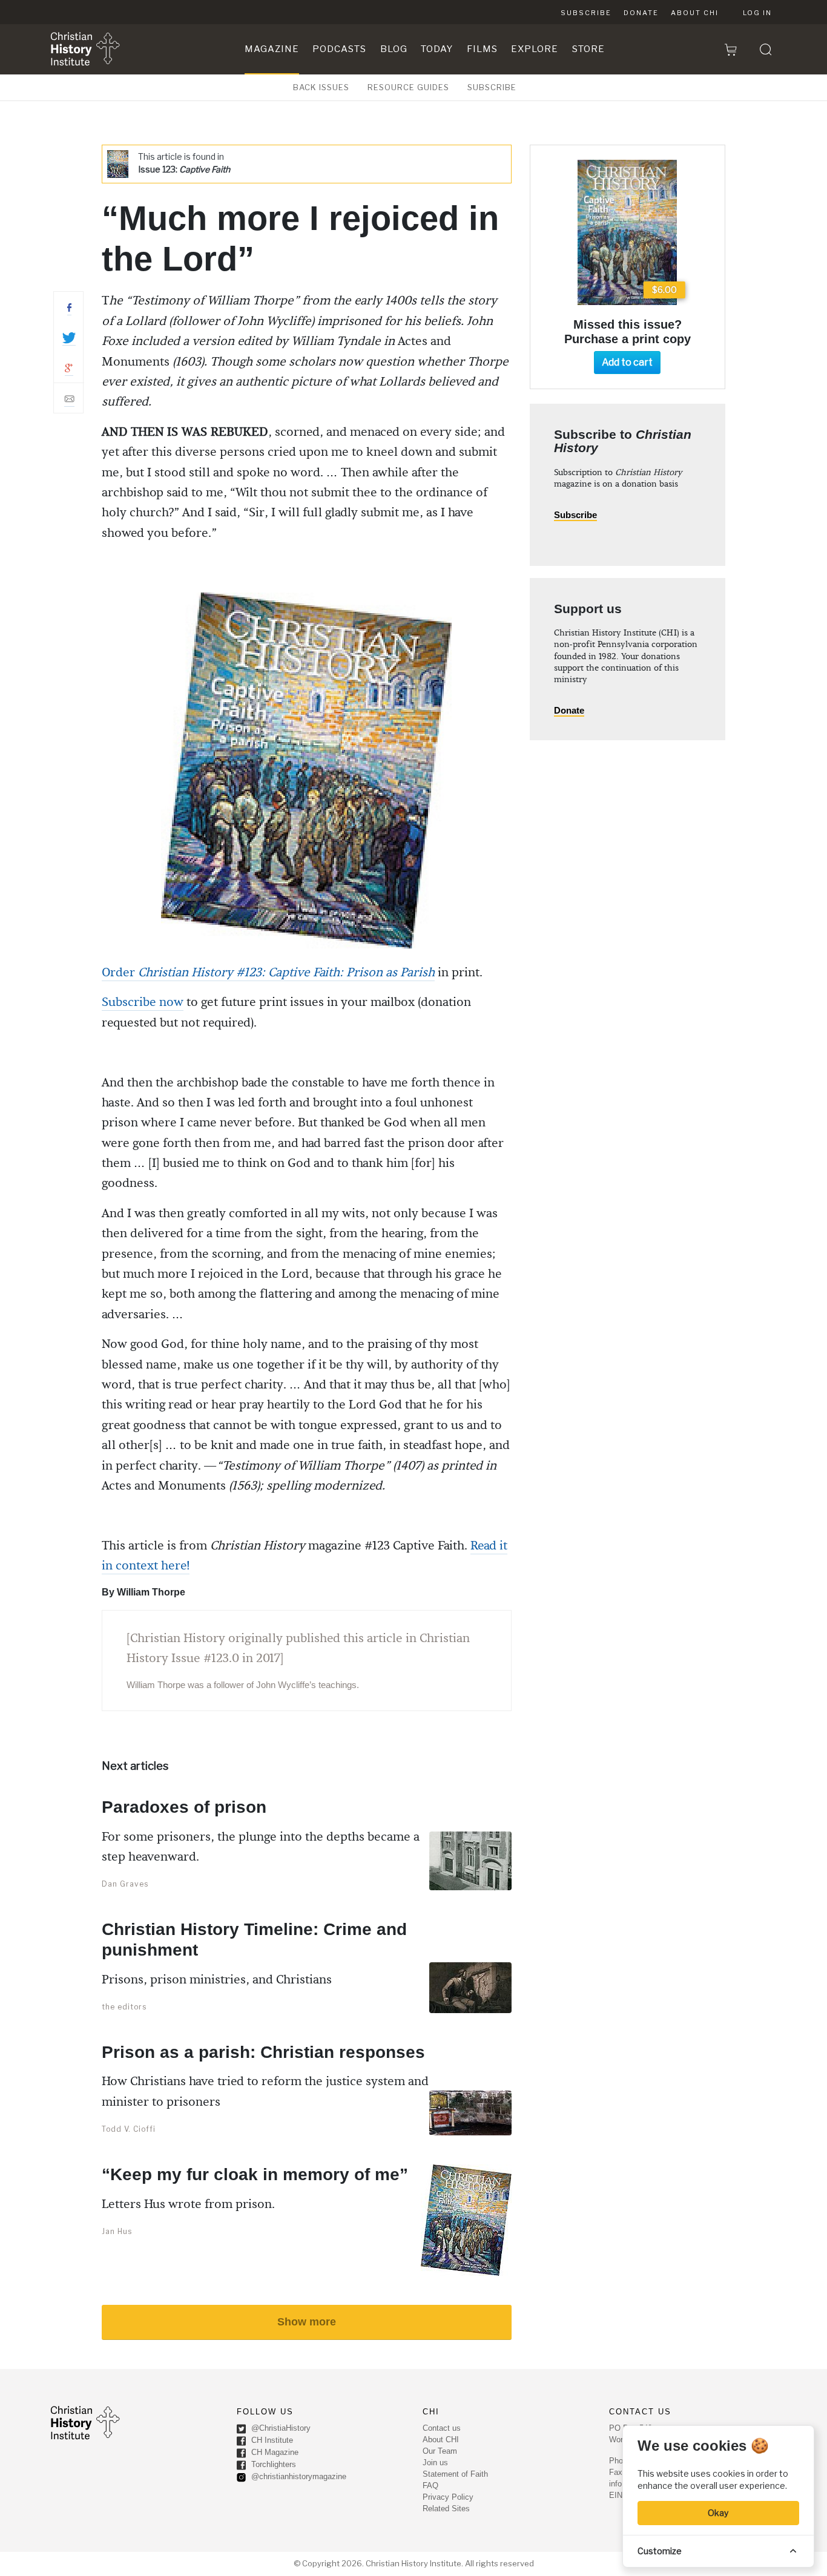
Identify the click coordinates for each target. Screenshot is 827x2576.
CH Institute (271, 2441)
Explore (535, 49)
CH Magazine (274, 2453)
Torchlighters (272, 2465)
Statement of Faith (455, 2474)
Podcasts (339, 49)
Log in (757, 13)
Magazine (272, 49)
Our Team (440, 2451)
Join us (435, 2463)
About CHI (695, 13)
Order (268, 973)
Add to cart (627, 362)
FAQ (430, 2486)
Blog (394, 49)
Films (482, 49)
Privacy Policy (448, 2497)
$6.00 (664, 290)
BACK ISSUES (321, 87)
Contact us (442, 2428)
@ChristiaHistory (280, 2429)
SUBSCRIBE (492, 87)
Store (588, 49)
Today (437, 49)
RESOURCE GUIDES (408, 87)
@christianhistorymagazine (298, 2477)
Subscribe (586, 13)
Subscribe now (143, 1002)
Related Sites (446, 2509)
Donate (641, 13)
